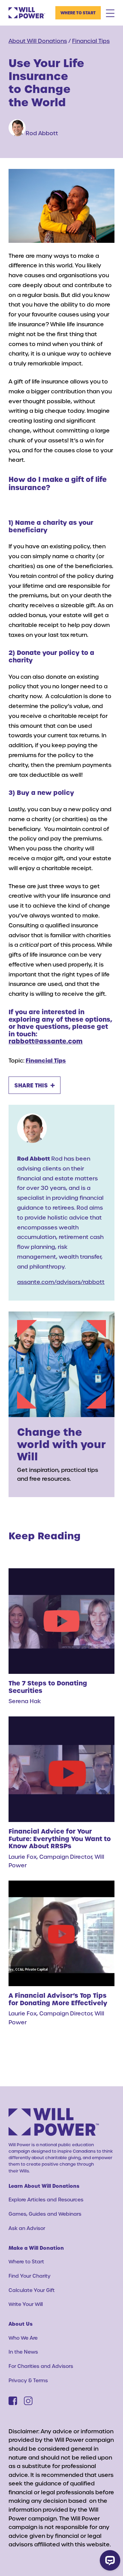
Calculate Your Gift (32, 2290)
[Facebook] (13, 2401)
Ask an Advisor (27, 2228)
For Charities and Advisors (41, 2366)
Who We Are (23, 2338)
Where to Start (78, 13)
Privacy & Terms (28, 2380)
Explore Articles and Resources (46, 2200)
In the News (23, 2352)
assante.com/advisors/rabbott (61, 1282)
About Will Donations (38, 41)
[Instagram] (28, 2401)
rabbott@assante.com (46, 1041)
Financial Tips (91, 41)
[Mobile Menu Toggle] (110, 13)
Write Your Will (26, 2304)
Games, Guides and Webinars (45, 2214)
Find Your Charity (30, 2276)
